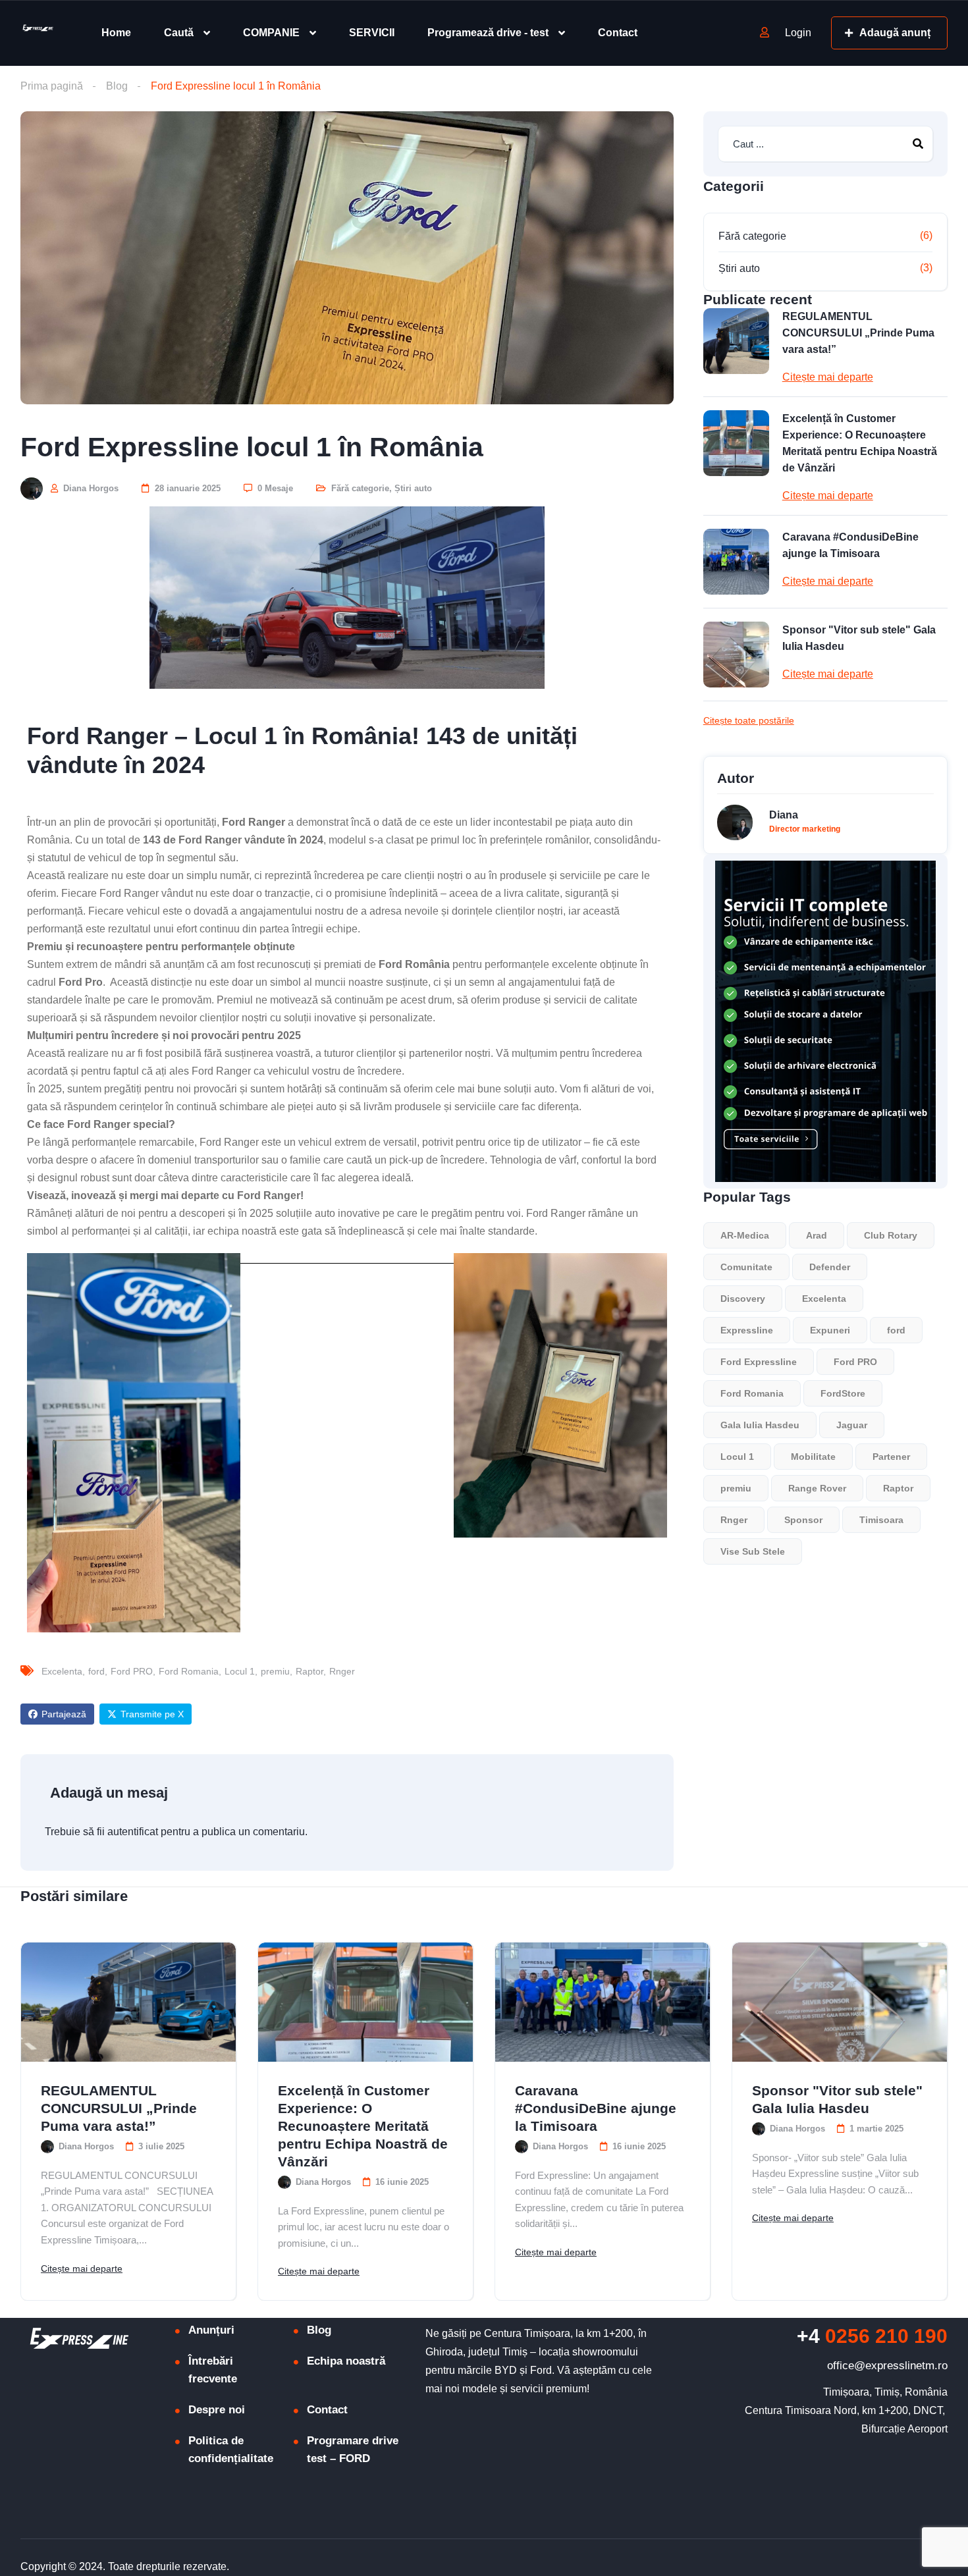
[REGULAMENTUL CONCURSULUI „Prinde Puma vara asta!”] (736, 341)
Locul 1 (240, 1671)
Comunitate (746, 1267)
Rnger (342, 1671)
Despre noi (217, 2410)
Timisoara (881, 1520)
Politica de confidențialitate (231, 2450)
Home (116, 33)
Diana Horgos (90, 488)
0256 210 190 (872, 2336)
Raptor (309, 1671)
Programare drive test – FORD (353, 2450)
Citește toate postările (749, 720)
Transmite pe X (152, 1714)
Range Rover (817, 1488)
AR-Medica (745, 1235)
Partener (891, 1457)
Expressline (747, 1330)
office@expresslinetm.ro (887, 2366)
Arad (817, 1235)
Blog (117, 86)
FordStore (843, 1393)
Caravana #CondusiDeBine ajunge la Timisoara (850, 545)
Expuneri (830, 1330)
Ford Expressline (759, 1362)
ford (96, 1671)
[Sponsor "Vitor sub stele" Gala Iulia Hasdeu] (736, 655)
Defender (830, 1267)
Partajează (64, 1714)
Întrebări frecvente (213, 2370)
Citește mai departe (828, 377)
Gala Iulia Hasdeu (760, 1425)
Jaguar (852, 1425)
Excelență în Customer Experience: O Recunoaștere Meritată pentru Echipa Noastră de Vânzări (860, 443)
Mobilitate (813, 1457)
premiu (275, 1671)
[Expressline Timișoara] (37, 33)
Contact (618, 33)
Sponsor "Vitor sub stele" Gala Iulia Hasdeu (859, 638)
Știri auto (413, 488)
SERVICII (372, 33)
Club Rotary (891, 1235)
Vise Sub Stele (753, 1551)
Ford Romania (189, 1671)
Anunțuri (211, 2330)
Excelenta (62, 1671)
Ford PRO (132, 1671)
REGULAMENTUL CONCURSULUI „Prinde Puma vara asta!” (858, 333)
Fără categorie (360, 488)
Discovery (743, 1299)
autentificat (133, 1832)
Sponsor (803, 1520)
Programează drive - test (488, 33)
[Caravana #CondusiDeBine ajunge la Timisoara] (736, 562)
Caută (179, 33)
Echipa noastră (346, 2361)
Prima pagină (52, 86)
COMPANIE (271, 33)
